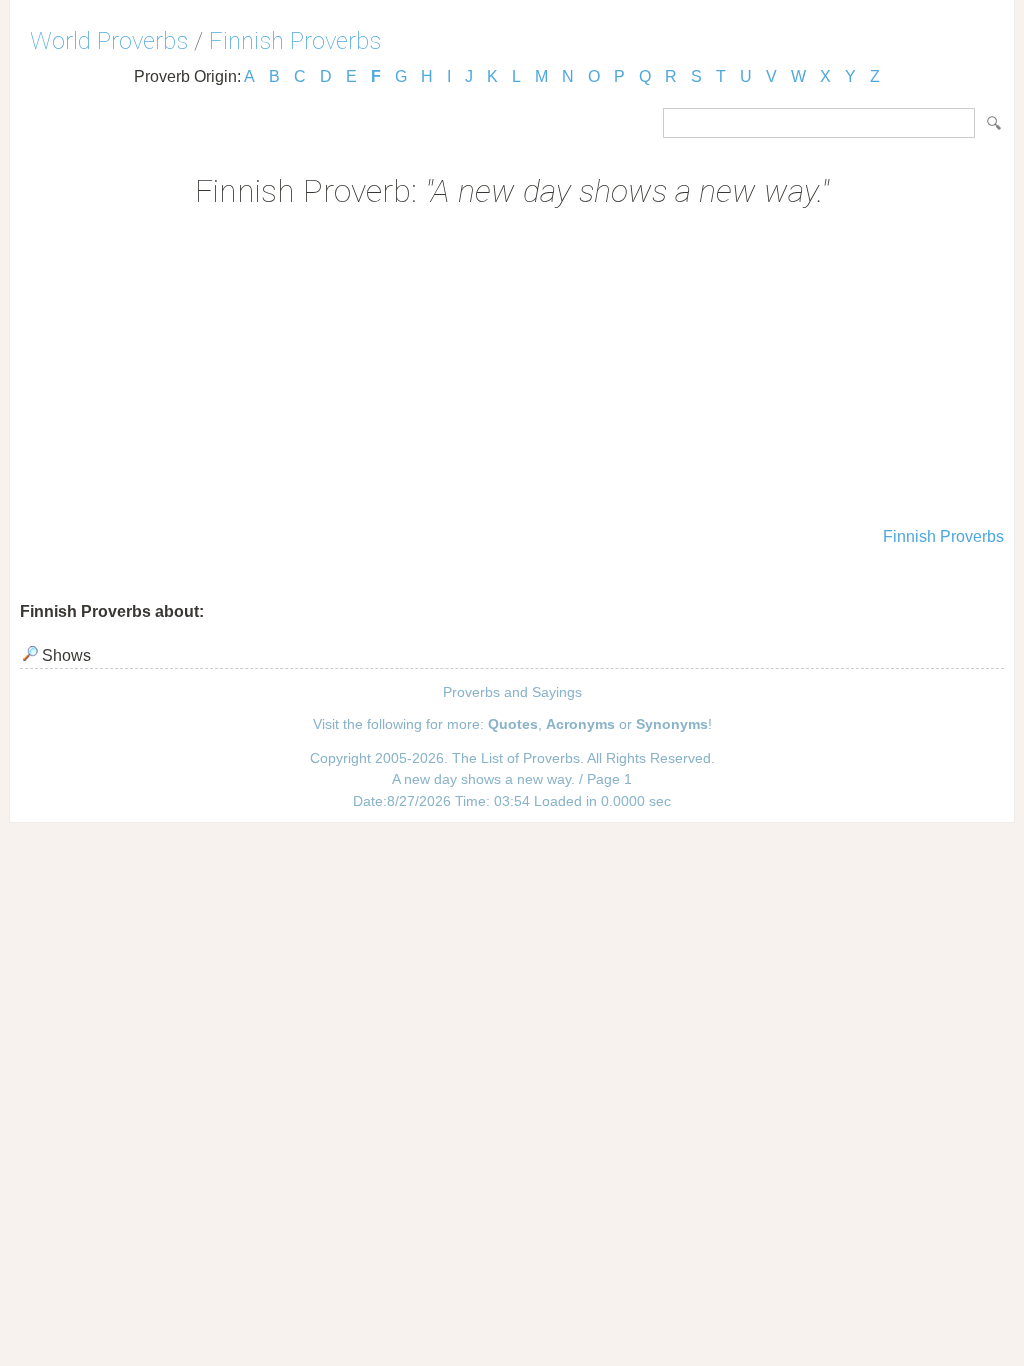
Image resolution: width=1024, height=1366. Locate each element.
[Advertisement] (512, 370)
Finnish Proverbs (295, 41)
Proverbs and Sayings (512, 692)
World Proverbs (109, 41)
